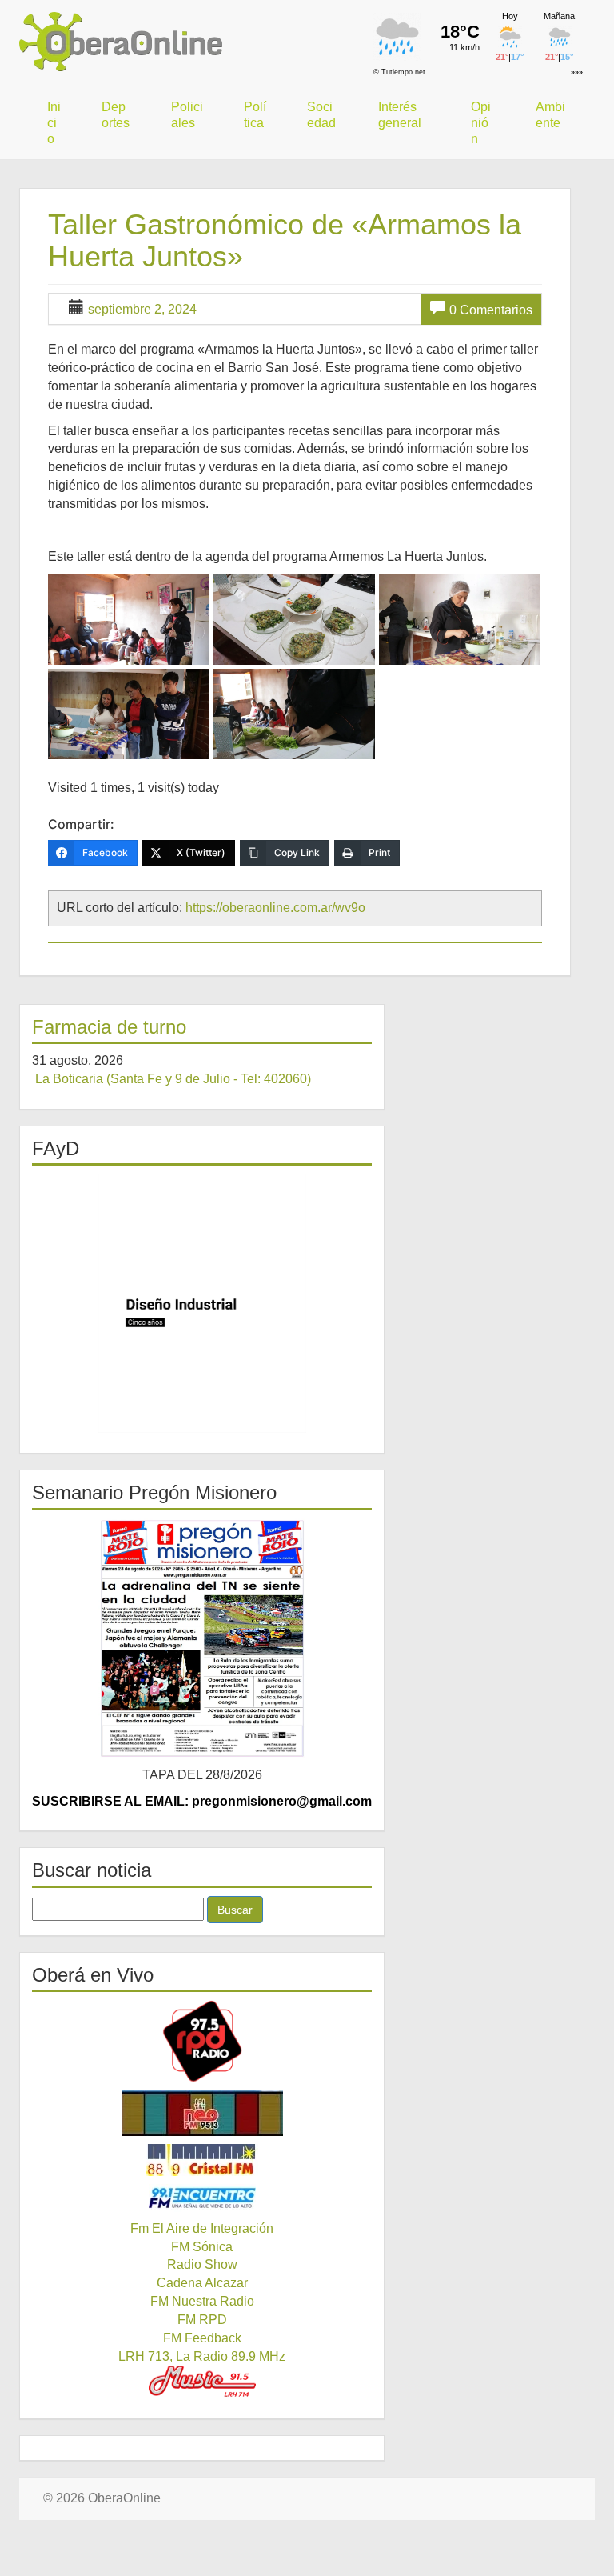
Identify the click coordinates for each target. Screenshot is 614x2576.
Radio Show (202, 2264)
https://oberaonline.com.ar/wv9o (275, 908)
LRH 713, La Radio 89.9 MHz (202, 2356)
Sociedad (321, 115)
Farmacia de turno (109, 1027)
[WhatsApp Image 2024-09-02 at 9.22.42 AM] (294, 714)
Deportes (116, 115)
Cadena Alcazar (202, 2283)
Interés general (400, 115)
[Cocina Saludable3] (294, 619)
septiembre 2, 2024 (142, 309)
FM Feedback (202, 2338)
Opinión (481, 123)
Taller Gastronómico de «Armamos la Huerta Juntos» (285, 240)
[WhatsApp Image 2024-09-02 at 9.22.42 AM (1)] (129, 714)
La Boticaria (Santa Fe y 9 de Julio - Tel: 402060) (173, 1079)
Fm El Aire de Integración (202, 2228)
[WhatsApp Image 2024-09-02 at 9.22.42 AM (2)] (460, 619)
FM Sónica (202, 2247)
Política (255, 115)
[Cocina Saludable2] (129, 619)
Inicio (54, 123)
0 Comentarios (491, 310)
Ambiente (550, 115)
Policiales (187, 115)
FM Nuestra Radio (202, 2301)
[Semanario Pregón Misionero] (202, 1638)
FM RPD (202, 2320)
